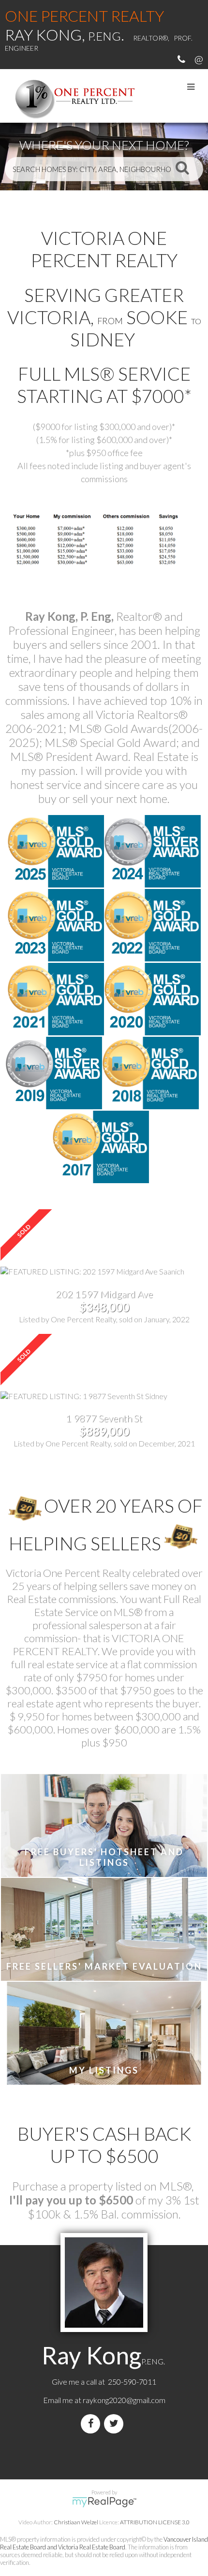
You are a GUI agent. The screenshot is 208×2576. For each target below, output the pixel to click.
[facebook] (92, 2424)
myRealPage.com (104, 2502)
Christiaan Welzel (76, 2522)
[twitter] (116, 2424)
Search (182, 167)
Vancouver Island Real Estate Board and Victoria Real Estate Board (104, 2543)
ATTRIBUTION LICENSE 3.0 (155, 2522)
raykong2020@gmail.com (124, 2400)
